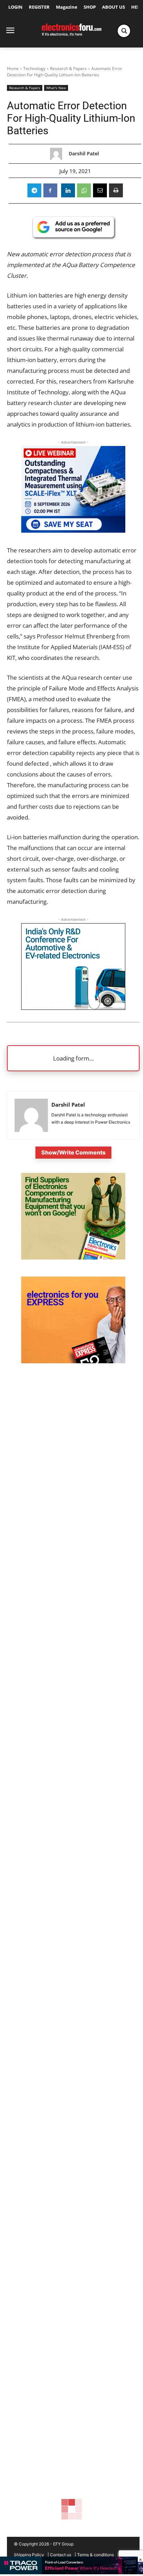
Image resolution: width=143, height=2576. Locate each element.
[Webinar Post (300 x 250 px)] (73, 530)
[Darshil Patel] (58, 154)
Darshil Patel (84, 154)
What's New (56, 88)
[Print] (116, 190)
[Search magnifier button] (124, 31)
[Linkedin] (68, 190)
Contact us (61, 2555)
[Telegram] (34, 190)
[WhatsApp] (84, 190)
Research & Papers (68, 68)
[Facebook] (50, 190)
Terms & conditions (95, 2555)
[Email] (100, 190)
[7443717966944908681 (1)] (73, 1361)
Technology (34, 68)
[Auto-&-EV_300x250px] (73, 1008)
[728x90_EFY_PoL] (71, 2572)
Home (13, 68)
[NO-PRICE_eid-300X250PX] (73, 1258)
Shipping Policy (29, 2555)
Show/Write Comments (73, 1152)
